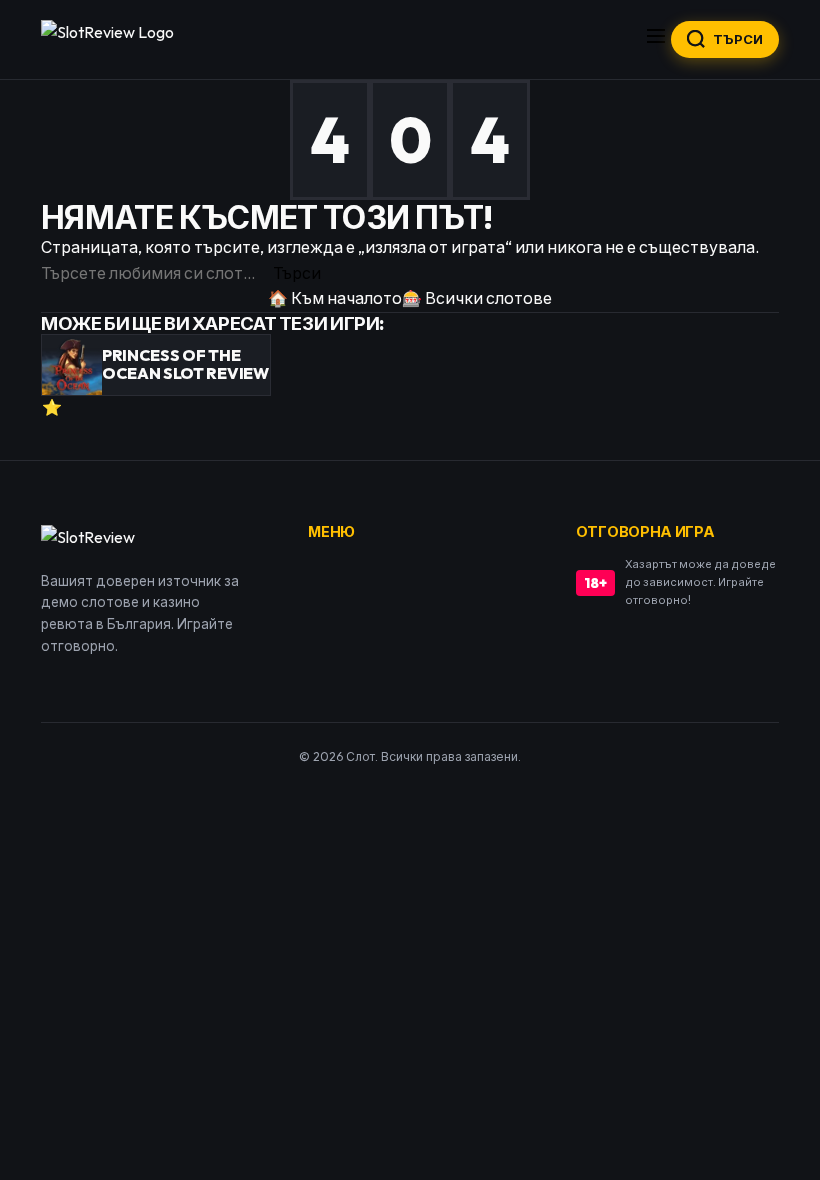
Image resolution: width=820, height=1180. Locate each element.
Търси (297, 273)
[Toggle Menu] (656, 40)
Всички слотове (477, 298)
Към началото (335, 298)
